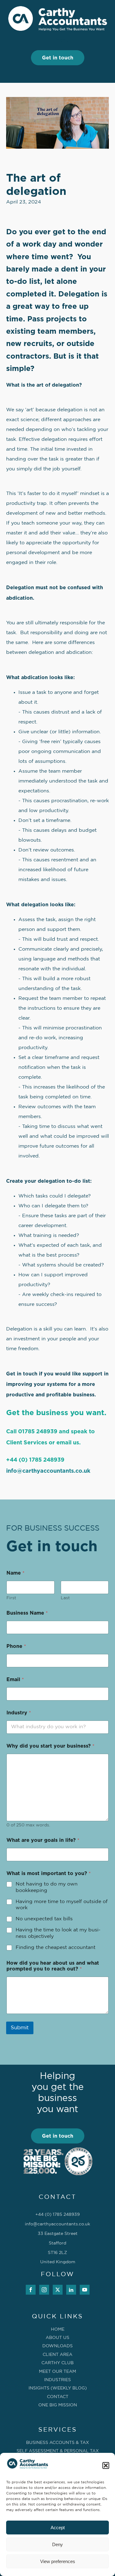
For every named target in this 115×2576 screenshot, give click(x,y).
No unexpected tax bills (44, 1919)
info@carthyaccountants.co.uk (48, 1471)
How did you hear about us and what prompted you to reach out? (53, 1966)
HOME (58, 2329)
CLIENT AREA (57, 2355)
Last (65, 1598)
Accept (58, 2528)
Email (15, 1680)
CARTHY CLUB (57, 2363)
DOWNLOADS (57, 2346)
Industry (19, 1713)
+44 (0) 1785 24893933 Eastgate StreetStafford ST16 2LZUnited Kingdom (57, 2238)
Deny (57, 2544)
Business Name (27, 1613)
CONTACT (58, 2397)
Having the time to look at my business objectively (58, 1933)
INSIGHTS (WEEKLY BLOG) (58, 2388)
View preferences (58, 2561)
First (11, 1598)
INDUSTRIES (57, 2380)
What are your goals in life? (43, 1840)
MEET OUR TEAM (57, 2372)
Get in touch (58, 58)
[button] (106, 2465)
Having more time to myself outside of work (62, 1905)
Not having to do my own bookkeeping (47, 1887)
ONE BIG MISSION (58, 2405)
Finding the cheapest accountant (56, 1948)
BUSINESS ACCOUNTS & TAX (57, 2443)
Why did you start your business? (50, 1746)
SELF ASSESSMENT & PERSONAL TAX (58, 2451)
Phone (16, 1646)
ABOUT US (57, 2338)
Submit (20, 2028)
